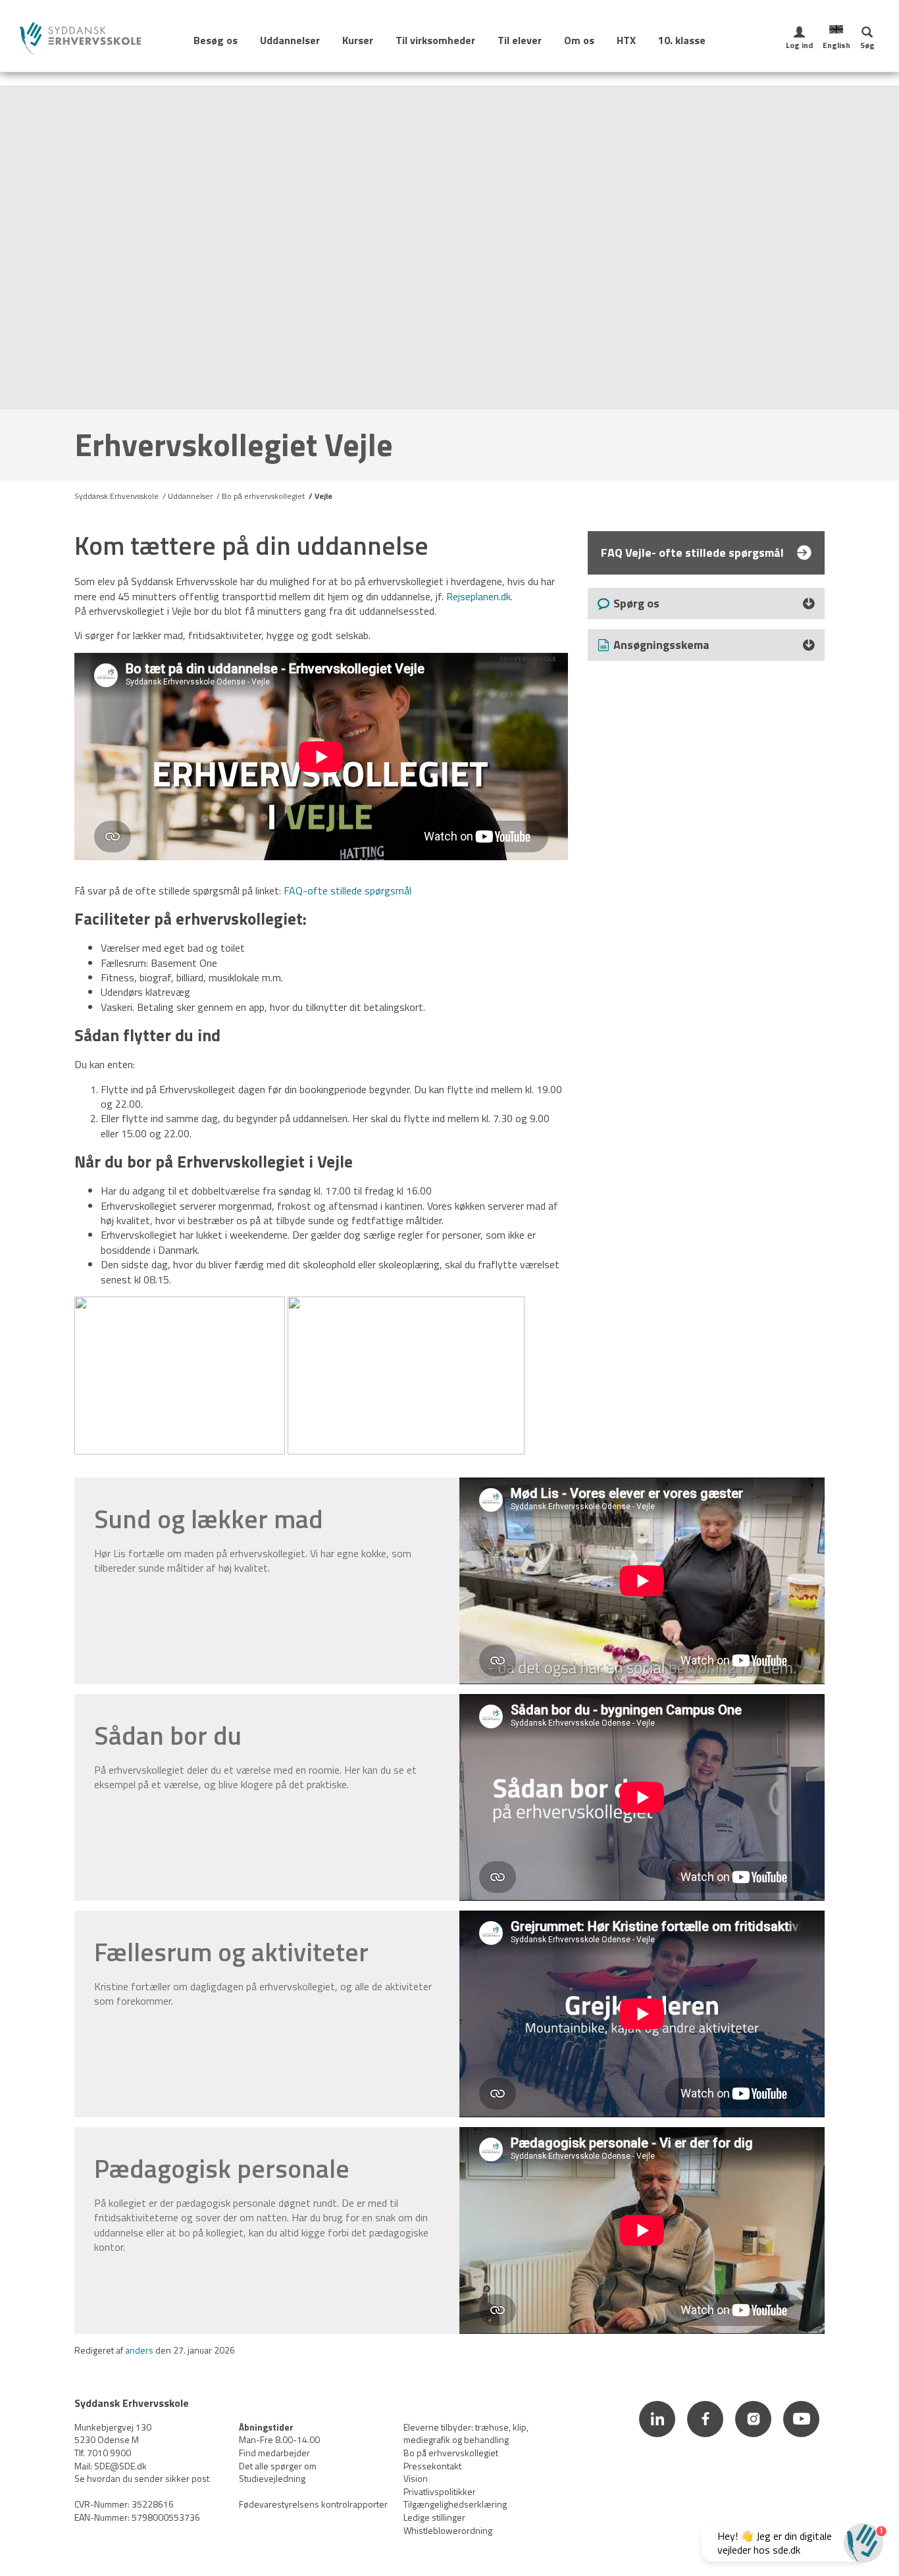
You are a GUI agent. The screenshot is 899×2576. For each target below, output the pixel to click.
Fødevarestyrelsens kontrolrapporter (313, 2504)
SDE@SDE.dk (120, 2466)
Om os (579, 40)
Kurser (358, 40)
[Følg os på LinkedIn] (658, 2438)
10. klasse (682, 40)
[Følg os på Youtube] (802, 2438)
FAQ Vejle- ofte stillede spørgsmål (692, 553)
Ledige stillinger (434, 2517)
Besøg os (216, 40)
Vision (416, 2478)
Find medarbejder (274, 2453)
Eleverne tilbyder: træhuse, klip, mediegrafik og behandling (466, 2434)
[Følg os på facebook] (706, 2438)
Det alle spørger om (278, 2466)
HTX (626, 40)
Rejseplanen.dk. (479, 596)
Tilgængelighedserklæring (455, 2504)
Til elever (520, 40)
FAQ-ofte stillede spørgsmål (347, 890)
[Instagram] (755, 2438)
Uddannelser (290, 40)
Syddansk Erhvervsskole (116, 496)
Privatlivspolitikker (440, 2491)
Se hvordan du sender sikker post (142, 2478)
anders (139, 2350)
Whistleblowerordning (448, 2530)
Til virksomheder (435, 40)
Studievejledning (272, 2478)
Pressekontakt (432, 2466)
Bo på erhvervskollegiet (263, 496)
